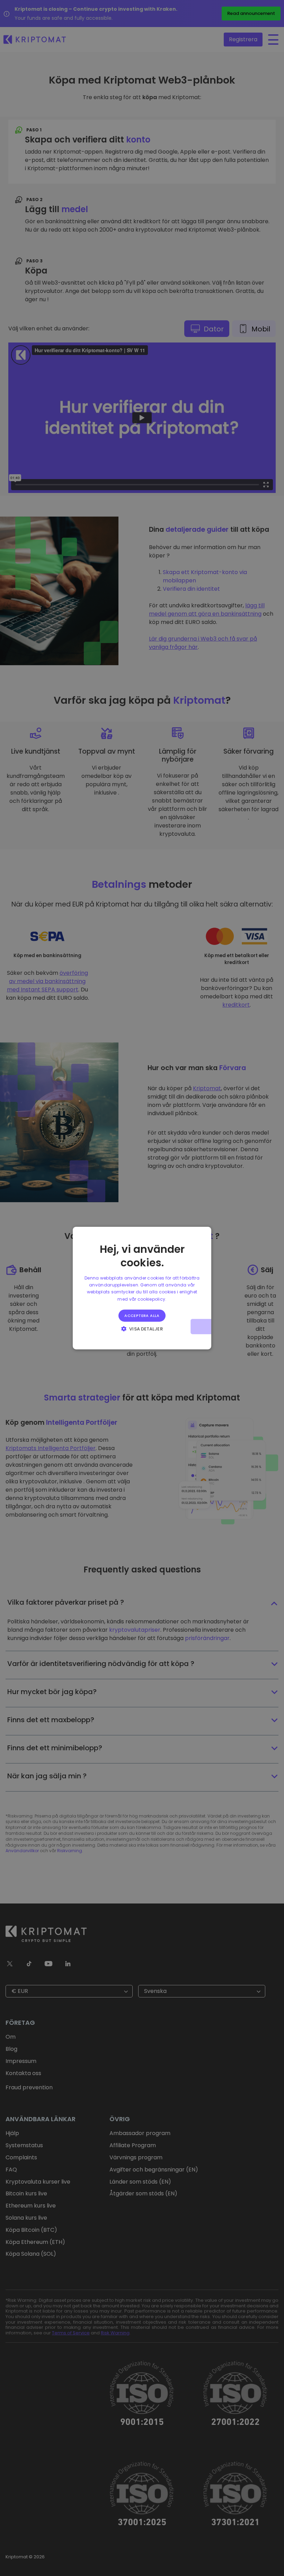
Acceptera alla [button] (142, 1316)
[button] (142, 1329)
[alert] (142, 1288)
